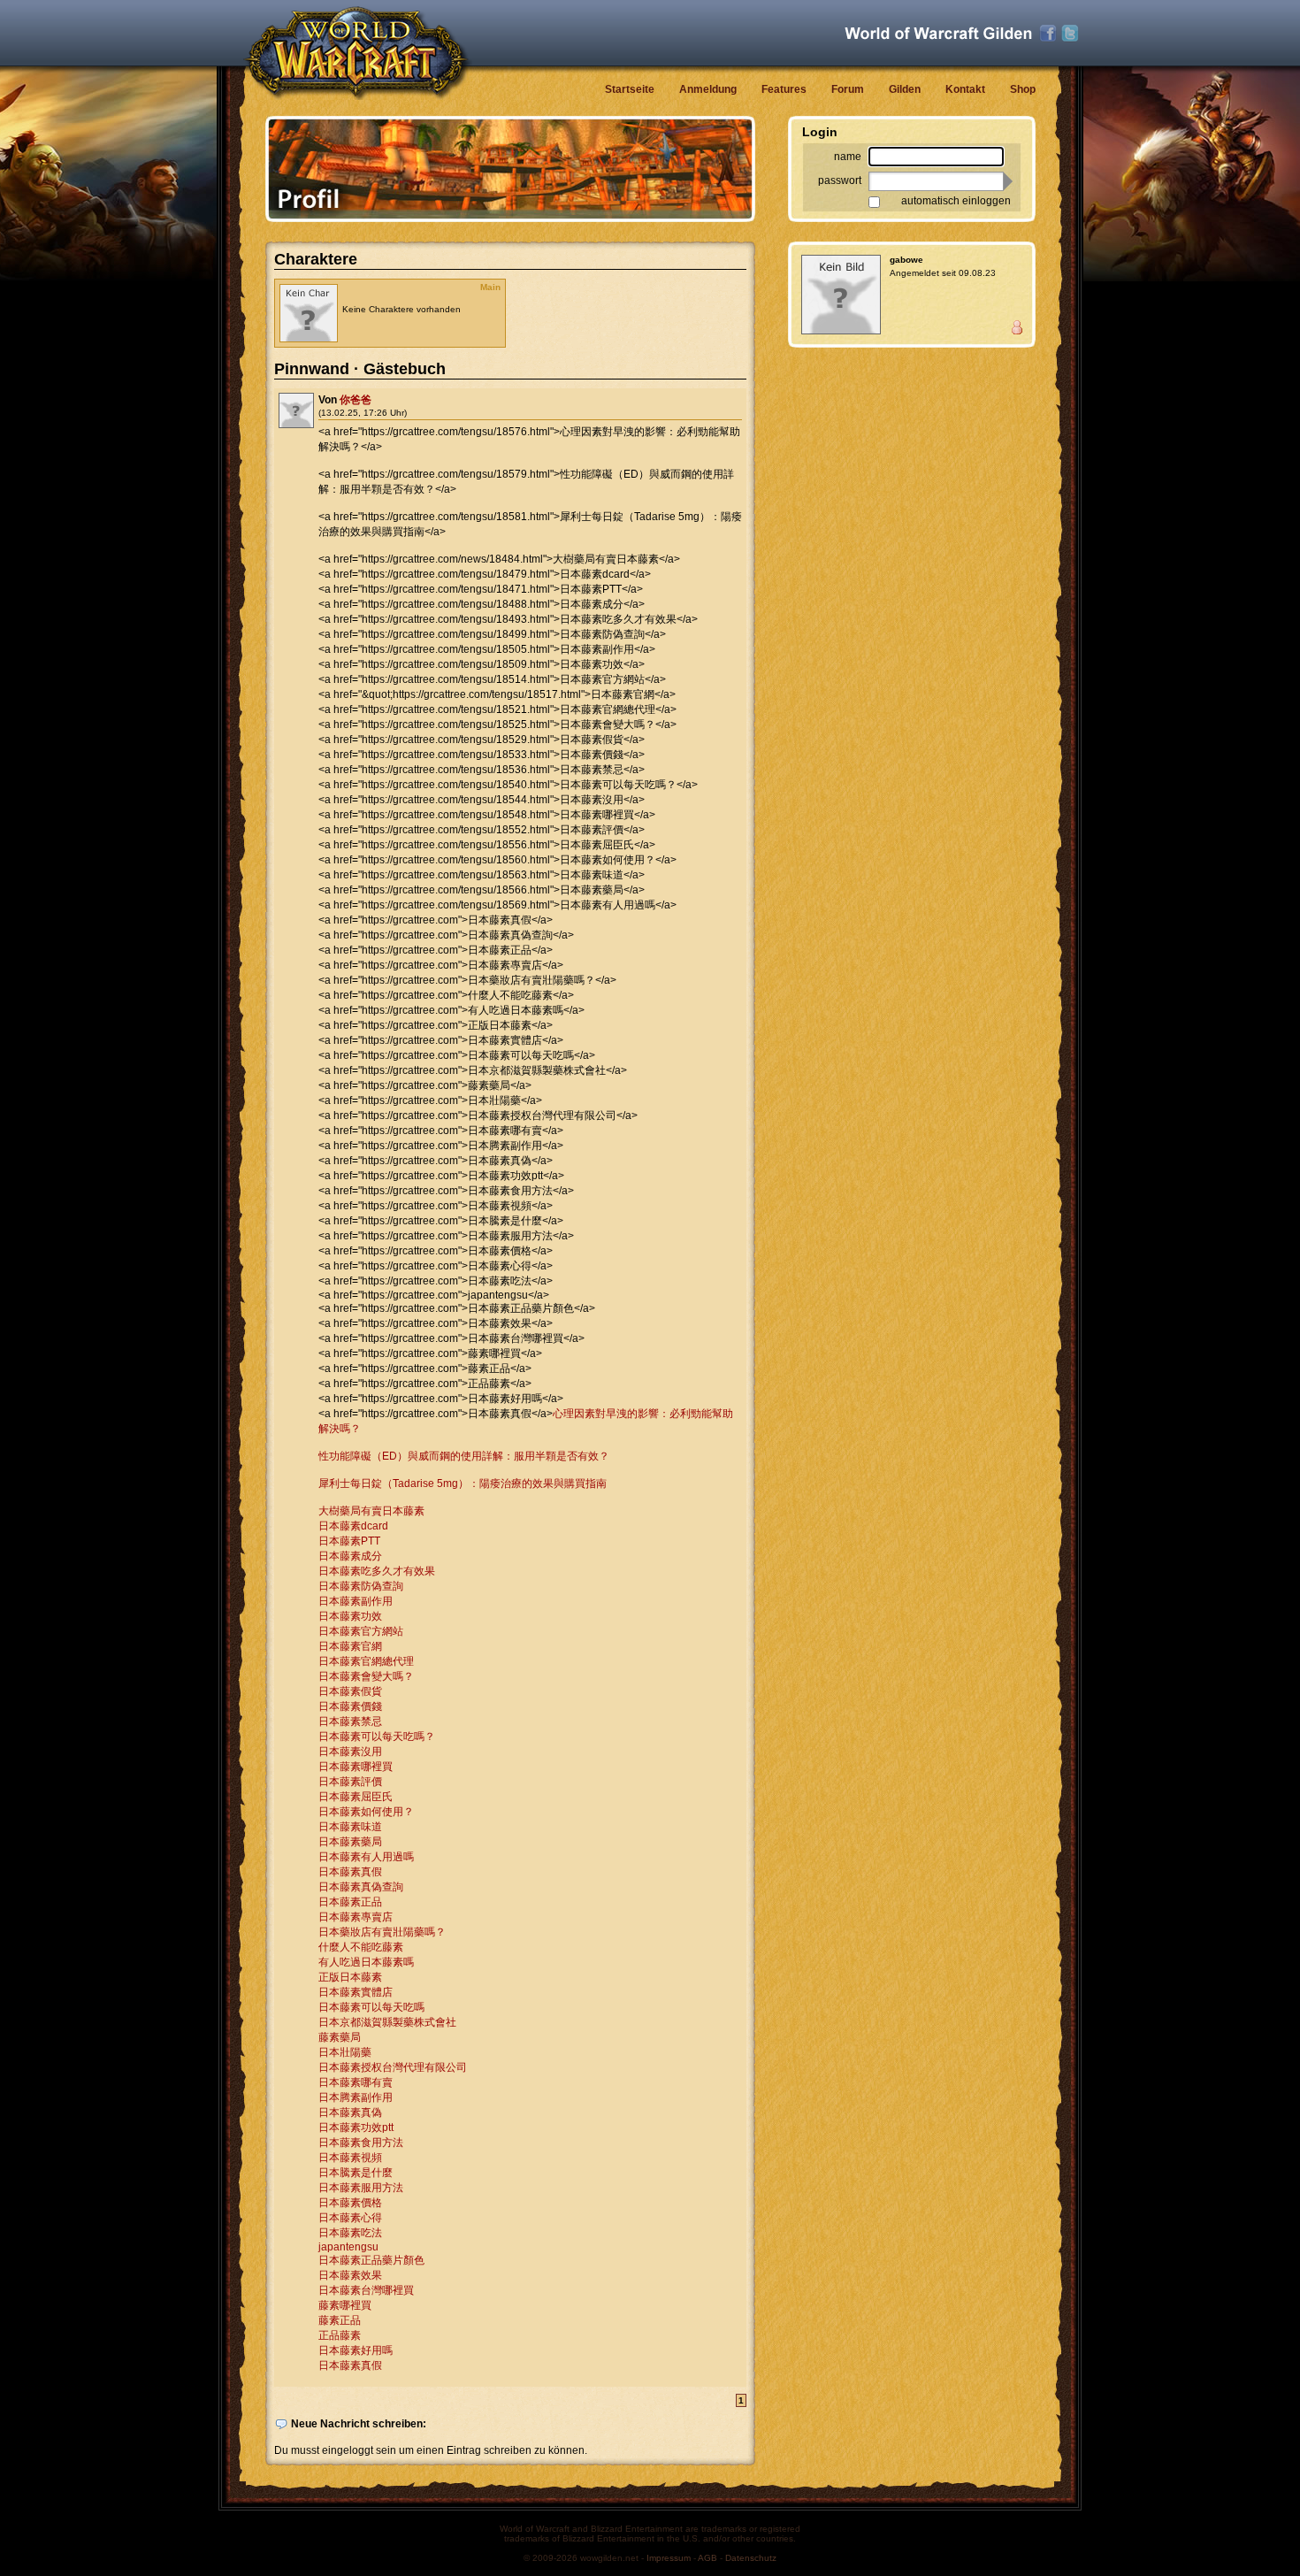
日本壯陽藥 (345, 2052)
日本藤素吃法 (350, 2233)
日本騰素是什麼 (356, 2173)
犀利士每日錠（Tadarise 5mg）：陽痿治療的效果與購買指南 (463, 1483)
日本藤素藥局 (350, 1842)
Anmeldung (708, 89)
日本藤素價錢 (350, 1706)
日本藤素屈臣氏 (356, 1797)
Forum (848, 89)
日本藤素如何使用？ (366, 1812)
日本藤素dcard (353, 1526)
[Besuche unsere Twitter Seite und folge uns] (1070, 34)
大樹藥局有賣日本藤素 (371, 1511)
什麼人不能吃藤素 (361, 1947)
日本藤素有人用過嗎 (366, 1857)
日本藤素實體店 (356, 1992)
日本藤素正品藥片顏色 (371, 2260)
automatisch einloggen (956, 201)
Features (784, 89)
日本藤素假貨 (350, 1691)
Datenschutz (751, 2558)
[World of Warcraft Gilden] (938, 33)
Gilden (905, 89)
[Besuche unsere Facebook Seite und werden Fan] (1048, 34)
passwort (840, 180)
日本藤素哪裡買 (356, 1767)
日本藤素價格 (350, 2203)
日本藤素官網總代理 (366, 1661)
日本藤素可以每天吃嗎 (371, 2007)
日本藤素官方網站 (361, 1631)
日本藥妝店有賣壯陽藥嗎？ (382, 1932)
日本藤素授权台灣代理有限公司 (393, 2067)
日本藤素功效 (350, 1616)
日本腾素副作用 (356, 2097)
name (848, 157)
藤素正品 (340, 2320)
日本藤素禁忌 (350, 1721)
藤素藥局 (340, 2037)
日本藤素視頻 (350, 2158)
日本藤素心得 (350, 2218)
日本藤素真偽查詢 (361, 1887)
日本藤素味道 (350, 1827)
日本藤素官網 (350, 1646)
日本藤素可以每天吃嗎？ (377, 1736)
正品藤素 (340, 2335)
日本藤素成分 (350, 1556)
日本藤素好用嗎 (356, 2350)
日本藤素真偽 (350, 2112)
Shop (1023, 89)
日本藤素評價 (350, 1782)
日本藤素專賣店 (356, 1917)
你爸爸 (356, 400)
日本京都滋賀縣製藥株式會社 (387, 2022)
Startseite (630, 89)
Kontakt (965, 89)
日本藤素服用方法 (361, 2188)
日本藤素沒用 (350, 1752)
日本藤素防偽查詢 (361, 1586)
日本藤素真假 (350, 1872)
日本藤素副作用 (356, 1601)
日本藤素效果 (350, 2275)
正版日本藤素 (350, 1977)
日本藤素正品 (350, 1902)
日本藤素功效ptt (356, 2127)
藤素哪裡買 (345, 2305)
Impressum (669, 2558)
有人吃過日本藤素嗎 (366, 1962)
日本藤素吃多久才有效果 (377, 1571)
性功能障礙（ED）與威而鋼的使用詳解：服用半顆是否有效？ (464, 1456)
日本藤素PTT (349, 1541)
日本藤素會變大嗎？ (366, 1676)
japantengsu (348, 2247)
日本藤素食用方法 (361, 2143)
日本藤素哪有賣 (356, 2082)
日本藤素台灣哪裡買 (366, 2290)
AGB (707, 2558)
